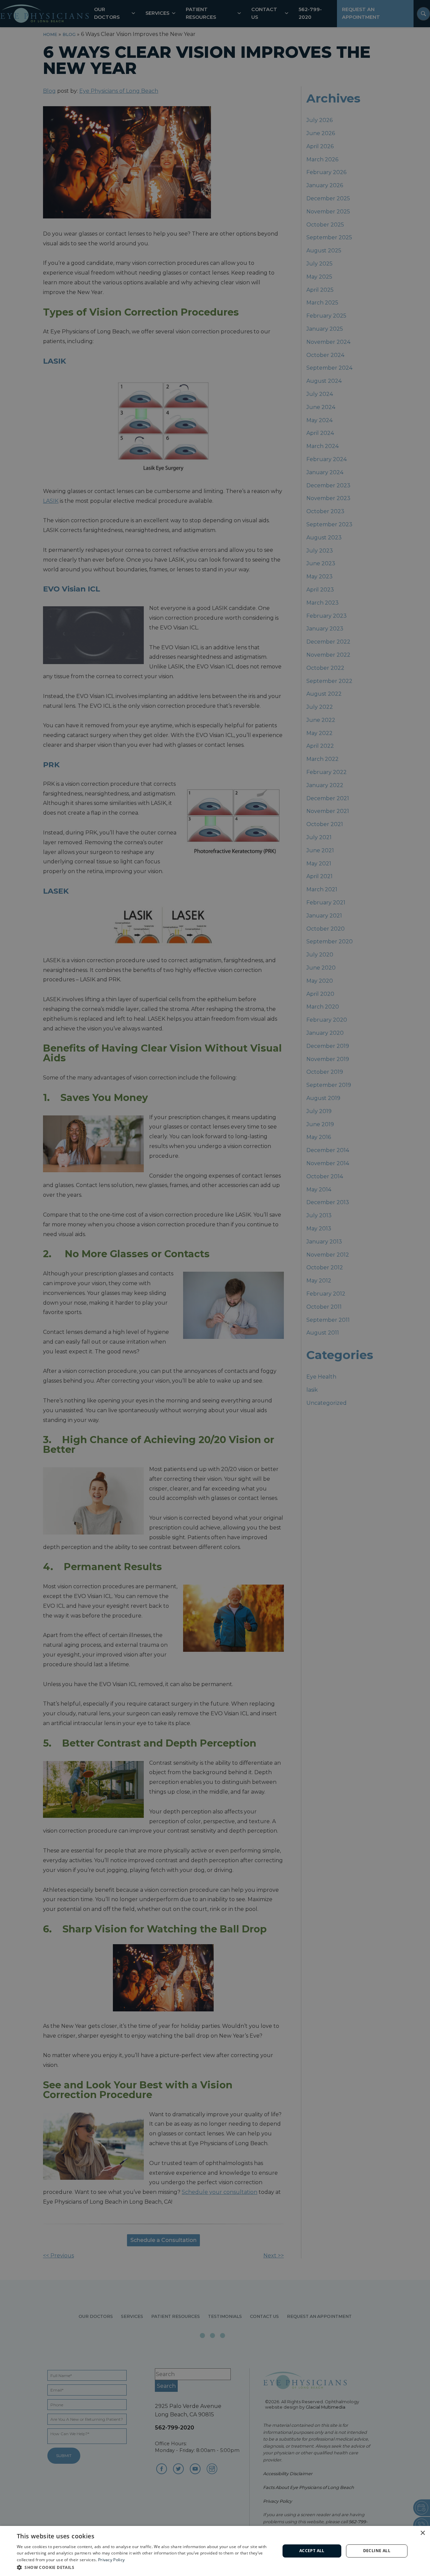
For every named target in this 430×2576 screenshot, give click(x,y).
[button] (145, 2567)
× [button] (422, 2533)
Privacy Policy (111, 2560)
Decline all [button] (377, 2551)
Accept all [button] (312, 2551)
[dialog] (215, 2551)
